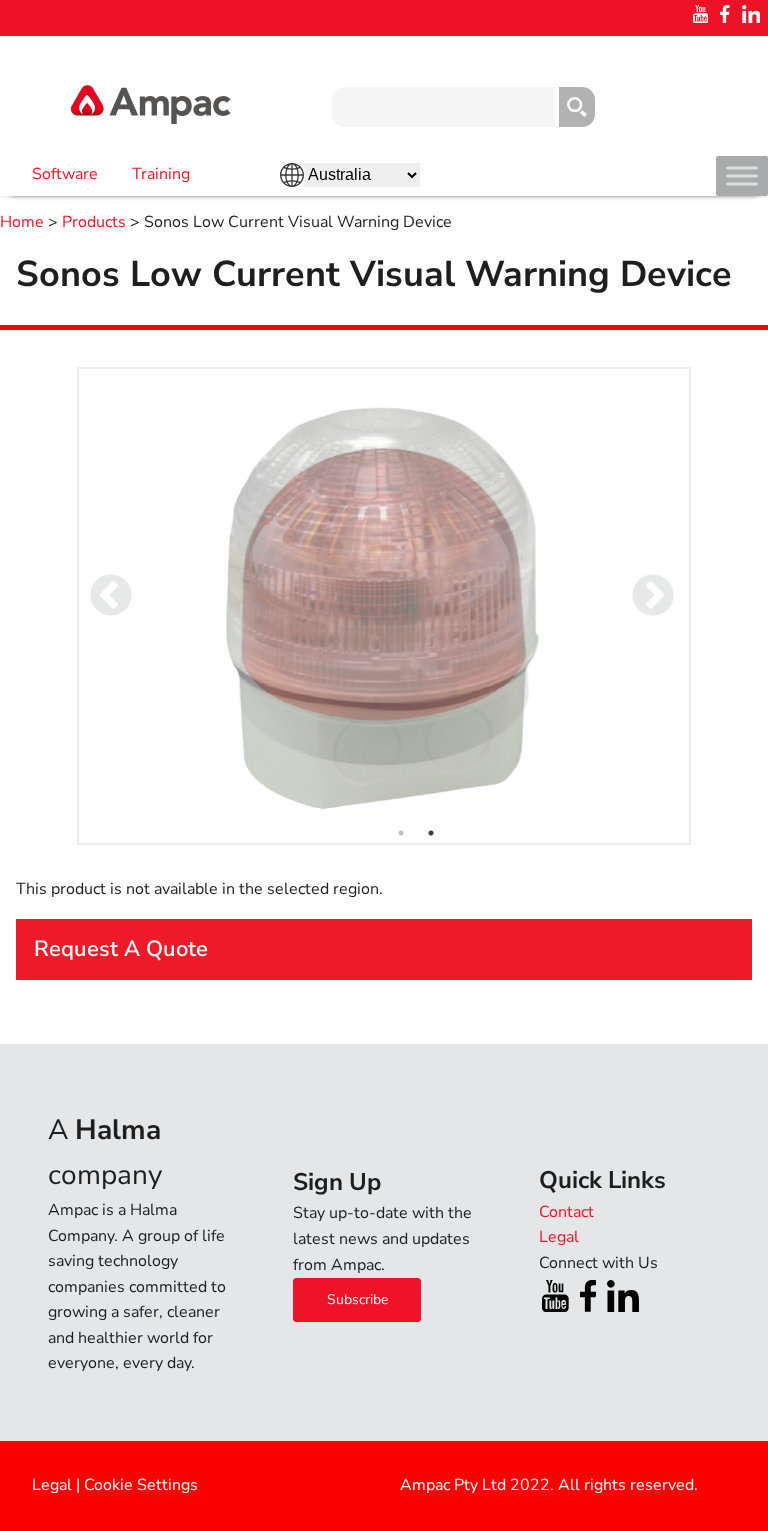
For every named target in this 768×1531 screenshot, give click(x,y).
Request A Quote (121, 949)
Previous (97, 583)
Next (639, 583)
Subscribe (357, 1299)
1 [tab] (401, 833)
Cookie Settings (141, 1485)
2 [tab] (431, 833)
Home (22, 222)
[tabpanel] (384, 606)
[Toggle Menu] (742, 175)
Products (94, 222)
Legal (52, 1485)
